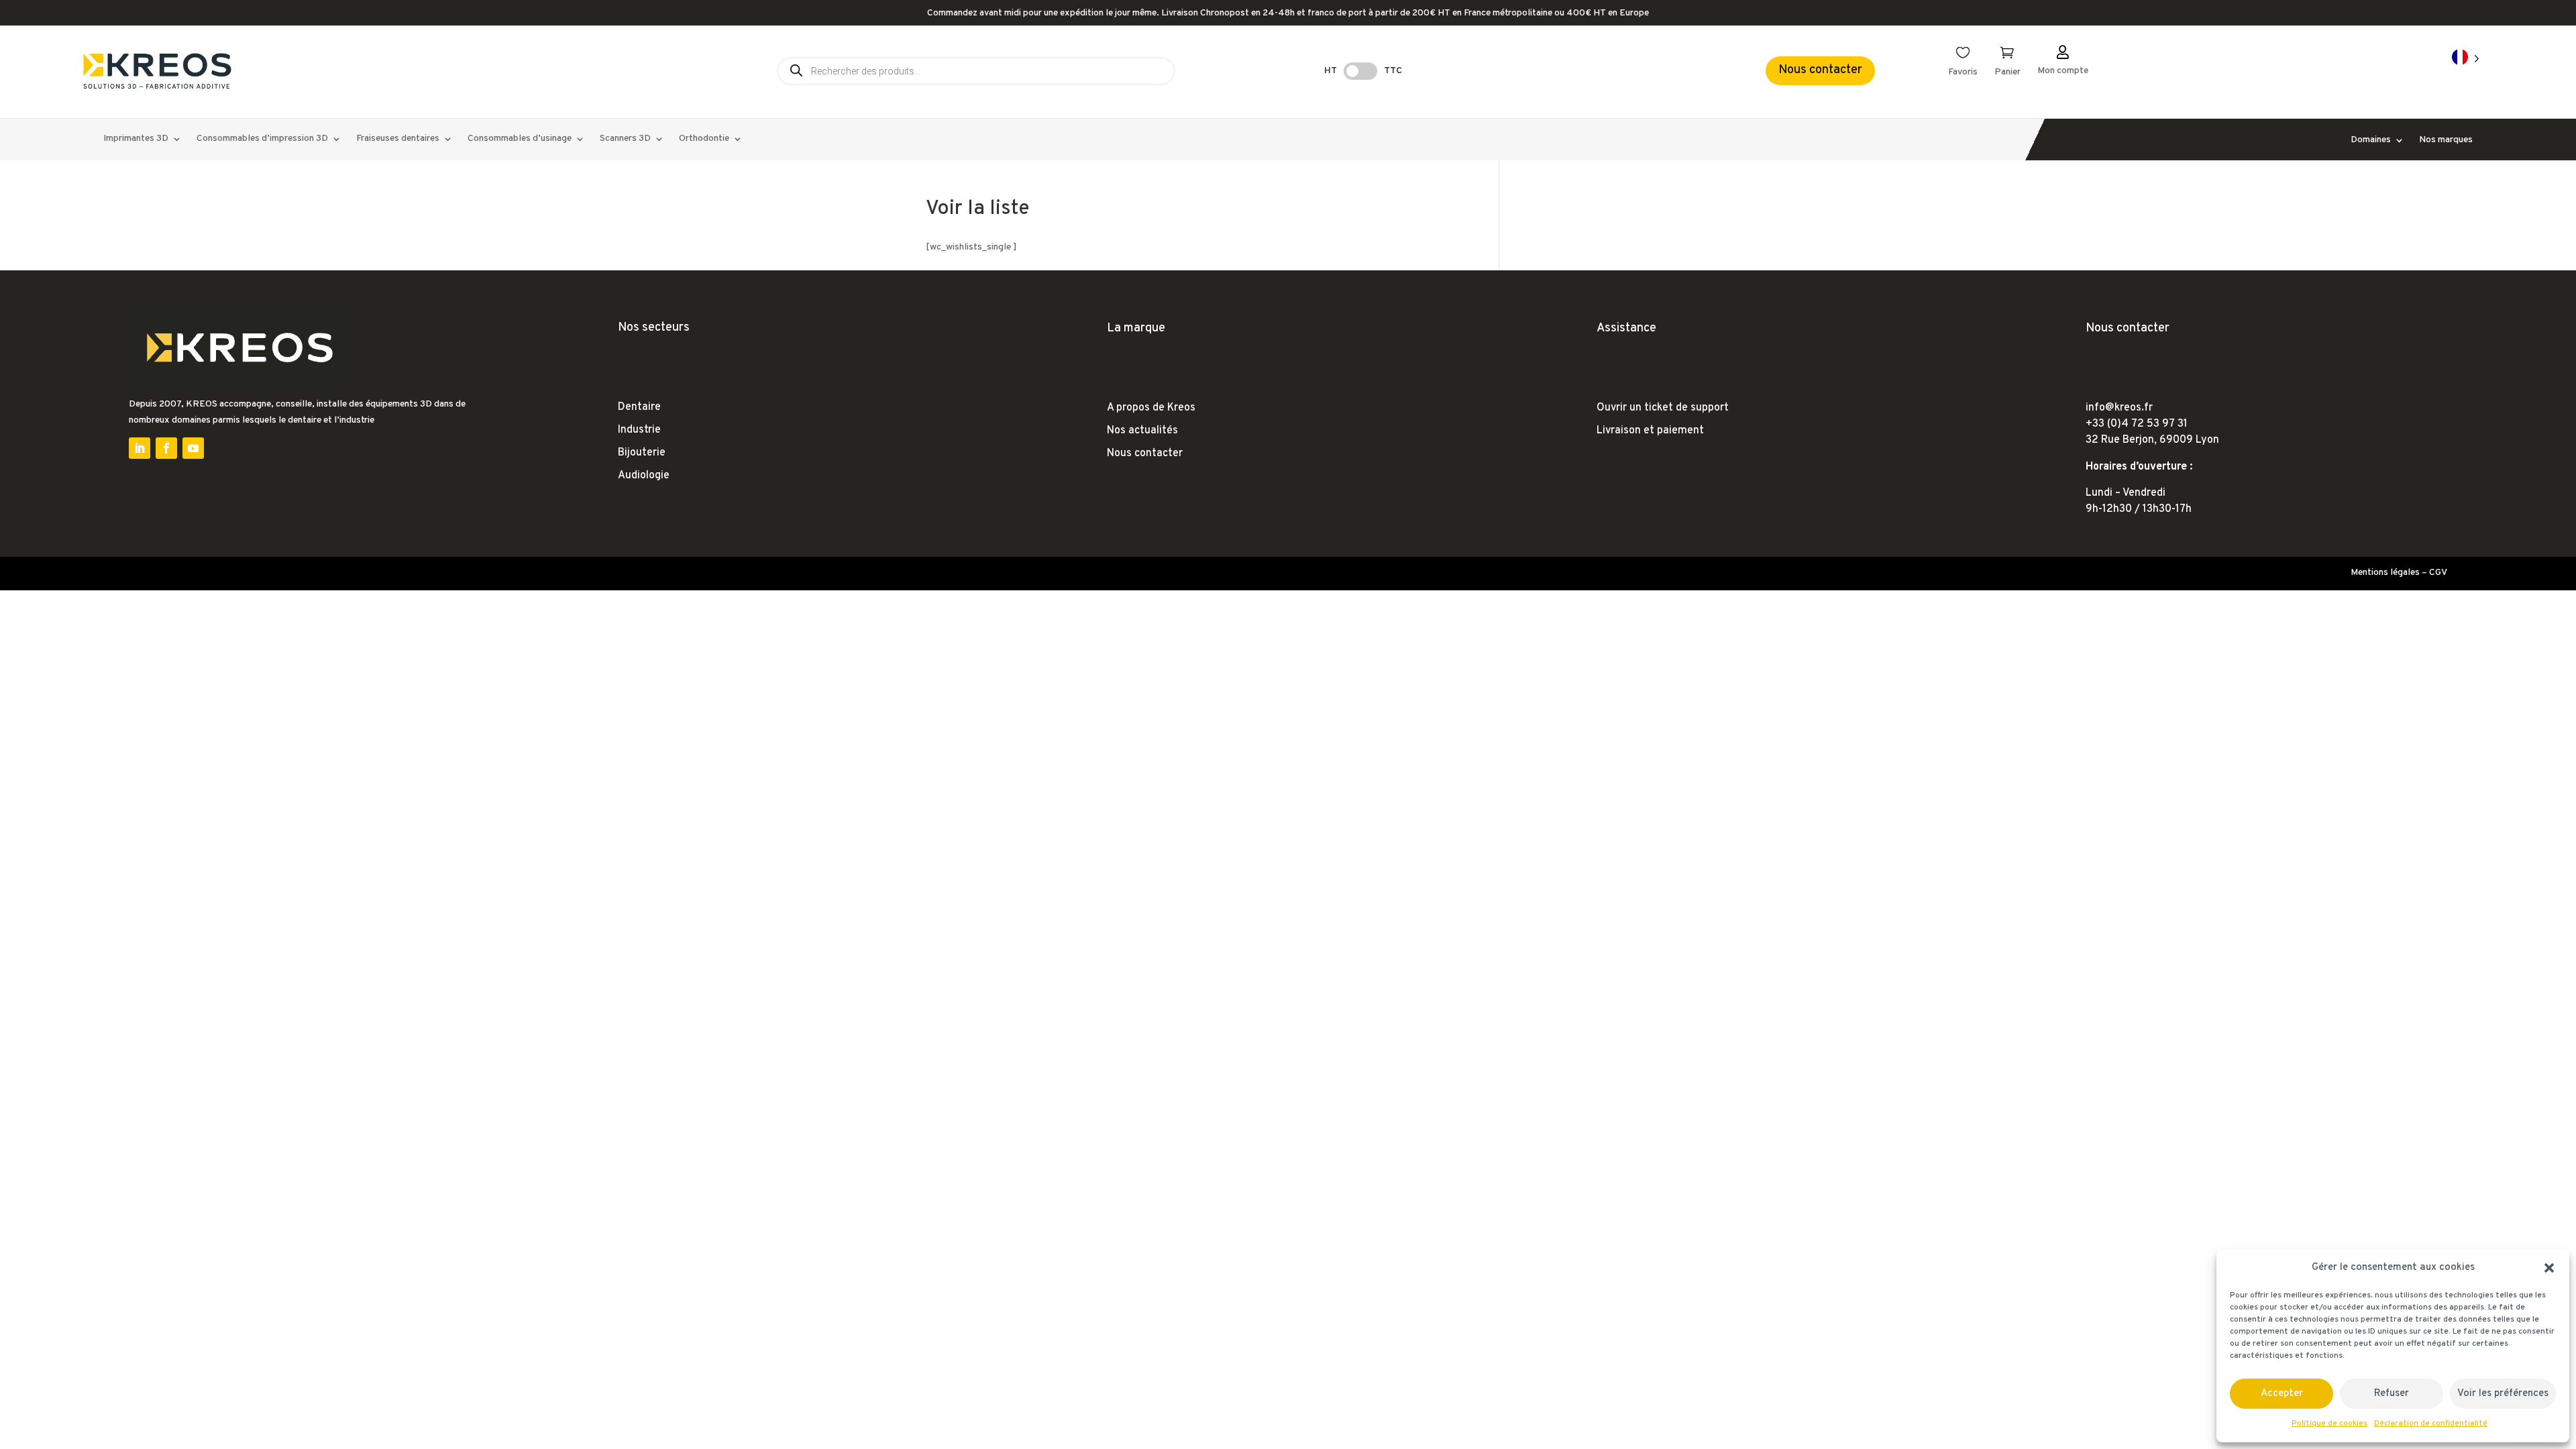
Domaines (2371, 141)
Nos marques (2446, 141)
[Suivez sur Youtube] (193, 448)
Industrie (639, 430)
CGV (2438, 573)
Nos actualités (1142, 431)
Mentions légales (2385, 573)
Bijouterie (642, 453)
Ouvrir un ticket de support (1663, 408)
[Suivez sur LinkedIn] (140, 448)
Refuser (2392, 1394)
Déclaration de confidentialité (2431, 1424)
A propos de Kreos (1151, 408)
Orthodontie (704, 139)
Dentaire (639, 407)
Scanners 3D (625, 139)
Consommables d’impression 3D (262, 139)
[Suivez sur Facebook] (166, 448)
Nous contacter (1820, 70)
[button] (2549, 1268)
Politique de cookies (2329, 1424)
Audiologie (644, 476)
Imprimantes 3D (136, 139)
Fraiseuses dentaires (398, 139)
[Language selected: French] (2466, 58)
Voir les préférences (2503, 1394)
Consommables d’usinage (520, 139)
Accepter (2282, 1394)
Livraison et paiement (1650, 431)
